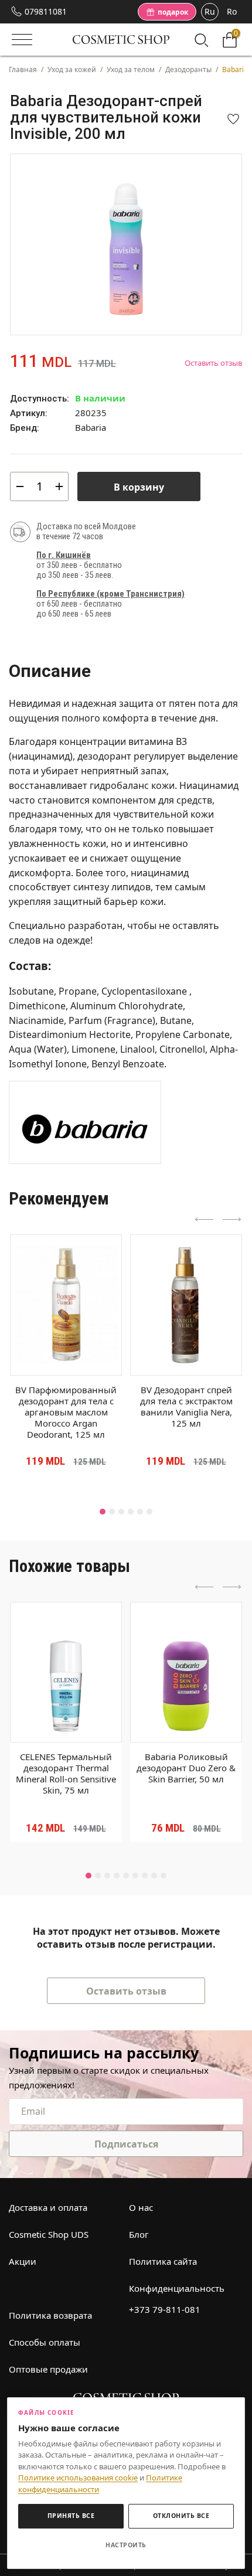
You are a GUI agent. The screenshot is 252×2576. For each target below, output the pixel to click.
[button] (103, 1512)
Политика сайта (163, 2261)
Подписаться (126, 2144)
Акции (23, 2261)
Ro (232, 11)
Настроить (126, 2545)
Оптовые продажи (48, 2369)
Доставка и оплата (48, 2207)
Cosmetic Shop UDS (49, 2234)
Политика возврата (50, 2315)
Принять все (71, 2516)
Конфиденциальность (177, 2288)
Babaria (91, 427)
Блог (139, 2234)
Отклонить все (181, 2516)
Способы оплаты (45, 2342)
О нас (141, 2207)
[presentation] (205, 1220)
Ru (210, 11)
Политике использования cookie (78, 2478)
